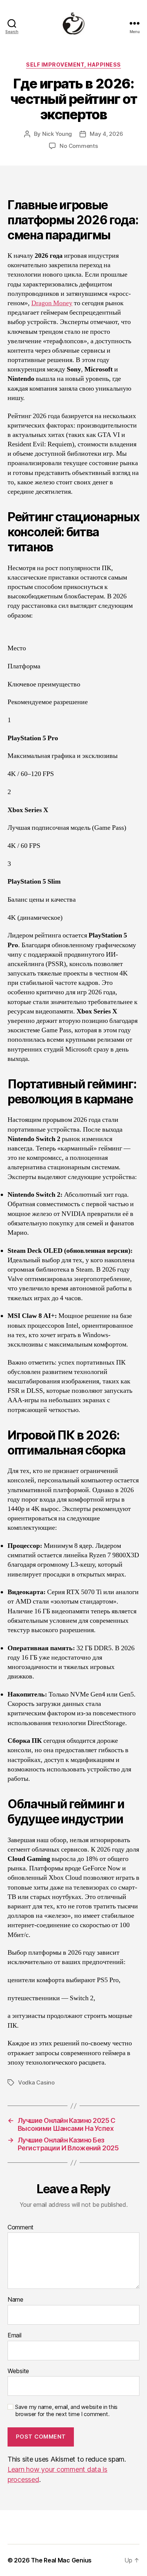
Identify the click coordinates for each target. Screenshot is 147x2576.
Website (18, 2371)
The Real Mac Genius (61, 2560)
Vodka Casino (36, 2082)
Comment (21, 2228)
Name (15, 2300)
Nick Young (57, 134)
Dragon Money (52, 303)
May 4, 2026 (106, 134)
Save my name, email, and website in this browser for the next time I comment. (66, 2411)
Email (15, 2336)
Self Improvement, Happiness (73, 65)
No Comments (79, 146)
